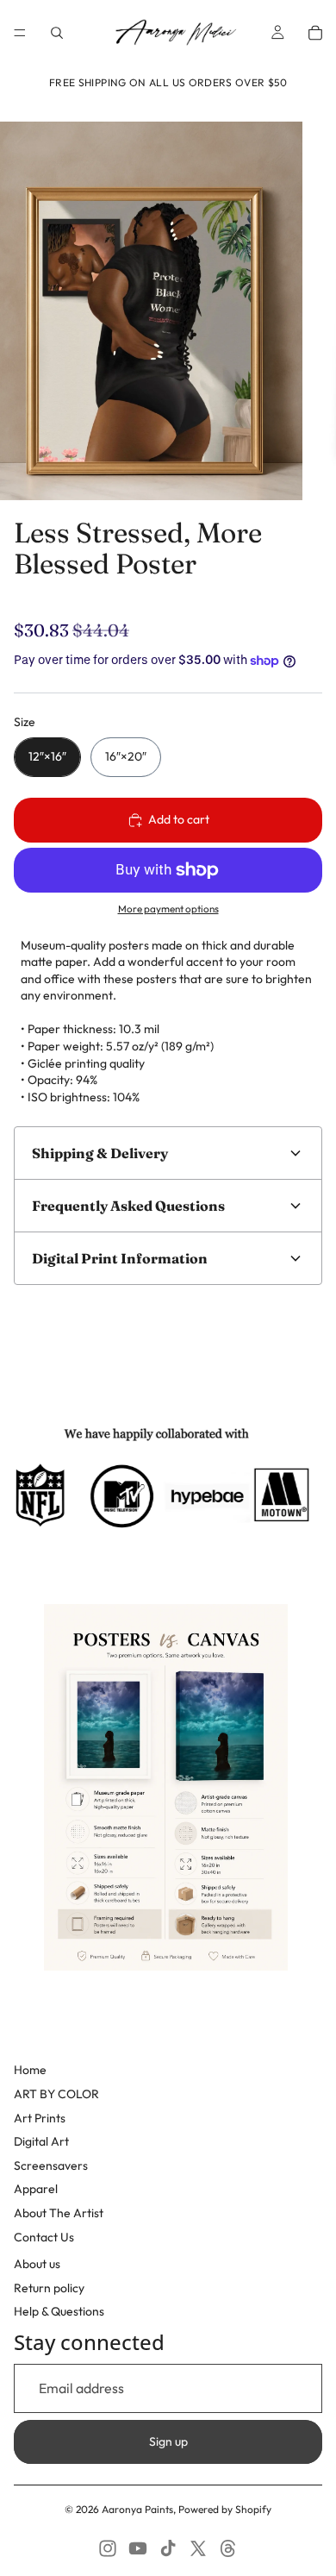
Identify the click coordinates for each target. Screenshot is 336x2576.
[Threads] (228, 2548)
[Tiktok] (168, 2548)
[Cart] (315, 33)
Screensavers (51, 2165)
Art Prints (40, 2118)
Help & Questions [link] (59, 2311)
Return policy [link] (49, 2288)
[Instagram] (108, 2548)
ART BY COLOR (56, 2094)
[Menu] (20, 33)
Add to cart (179, 819)
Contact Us (44, 2237)
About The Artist (59, 2213)
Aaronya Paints (137, 2509)
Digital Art (41, 2141)
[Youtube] (138, 2548)
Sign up (168, 2441)
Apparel (36, 2189)
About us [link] (37, 2264)
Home (30, 2070)
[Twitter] (198, 2548)
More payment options (168, 909)
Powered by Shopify (225, 2509)
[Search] (57, 33)
